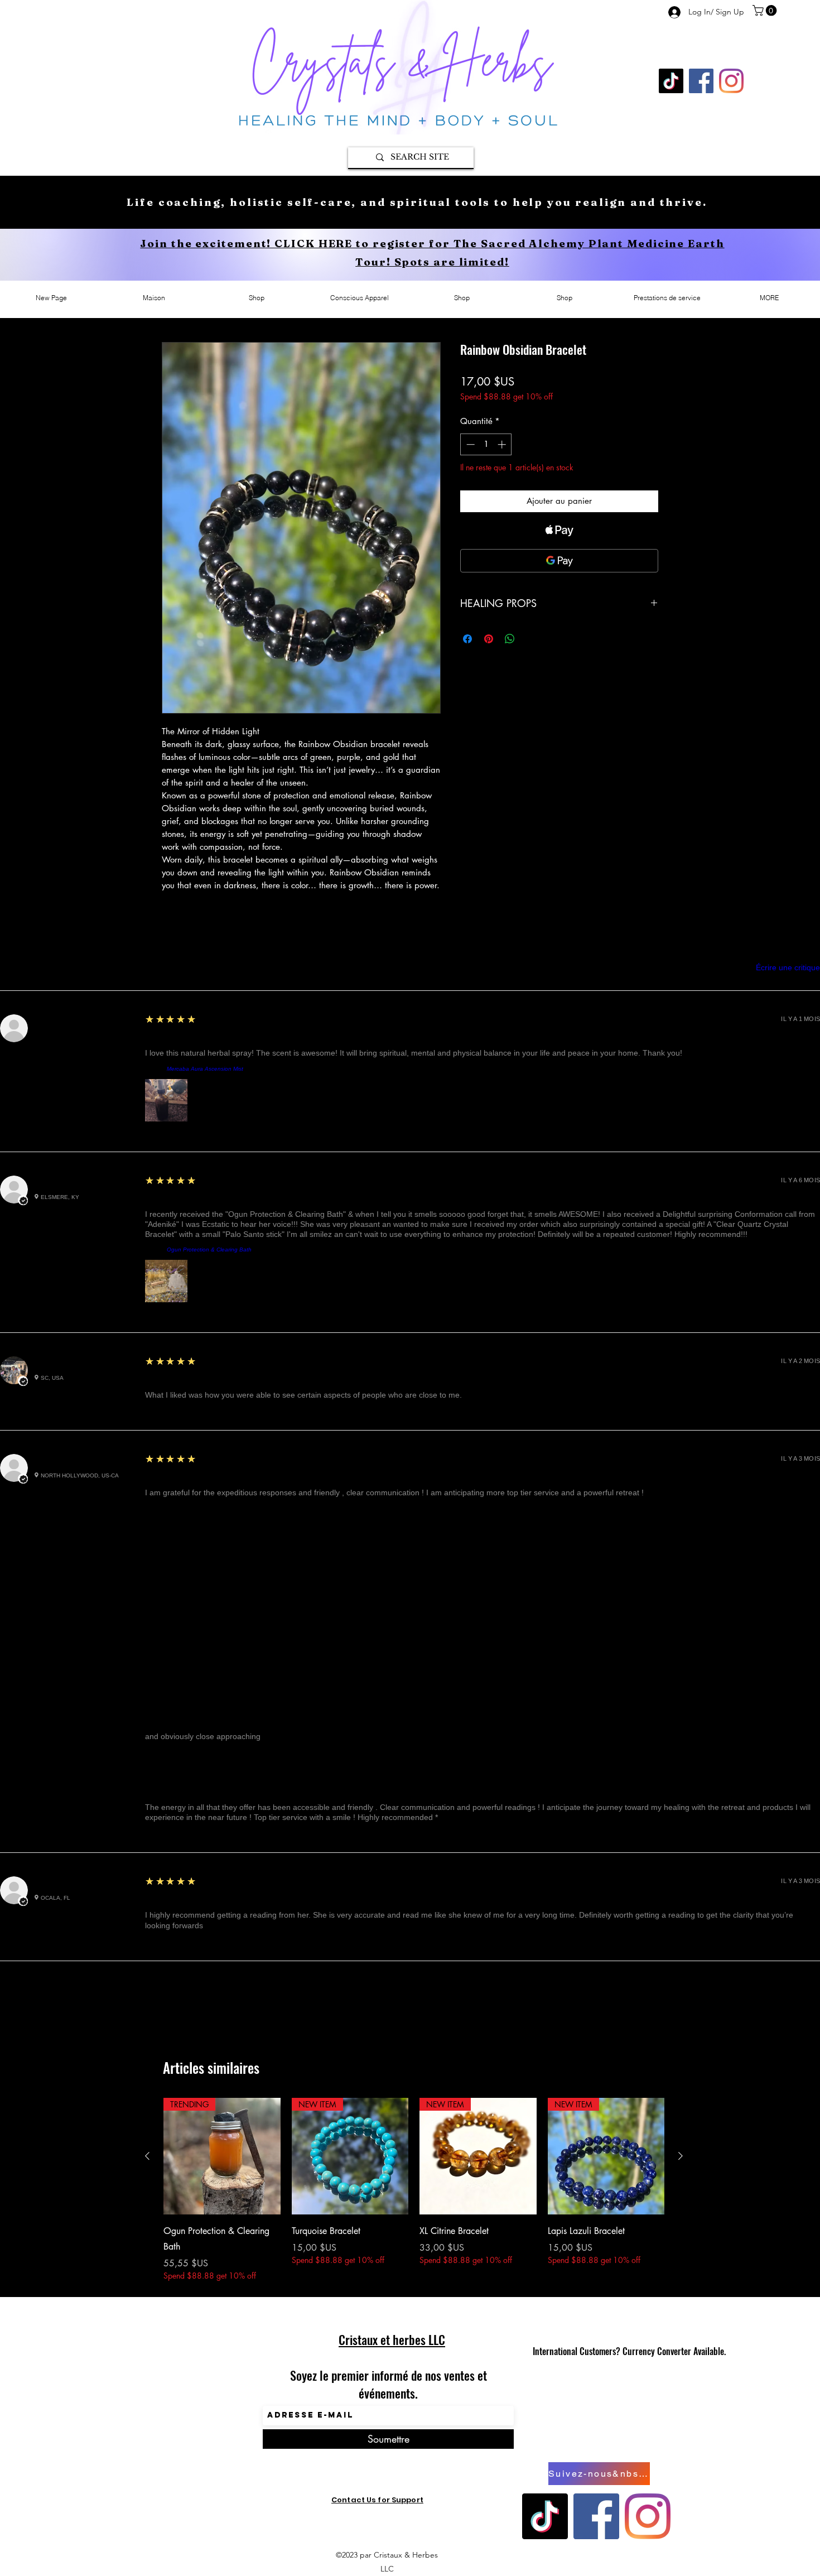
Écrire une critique (788, 967)
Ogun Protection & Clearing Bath (209, 1250)
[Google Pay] (559, 561)
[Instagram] (731, 81)
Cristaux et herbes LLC (392, 2339)
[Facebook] (701, 81)
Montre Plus (410, 1995)
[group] (414, 2190)
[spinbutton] (486, 444)
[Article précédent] (147, 2156)
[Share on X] (531, 639)
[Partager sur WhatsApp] (510, 639)
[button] (766, 11)
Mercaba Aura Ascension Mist (205, 1069)
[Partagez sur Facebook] (467, 639)
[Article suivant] (681, 2156)
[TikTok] (671, 81)
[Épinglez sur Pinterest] (489, 639)
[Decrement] (469, 444)
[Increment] (503, 444)
